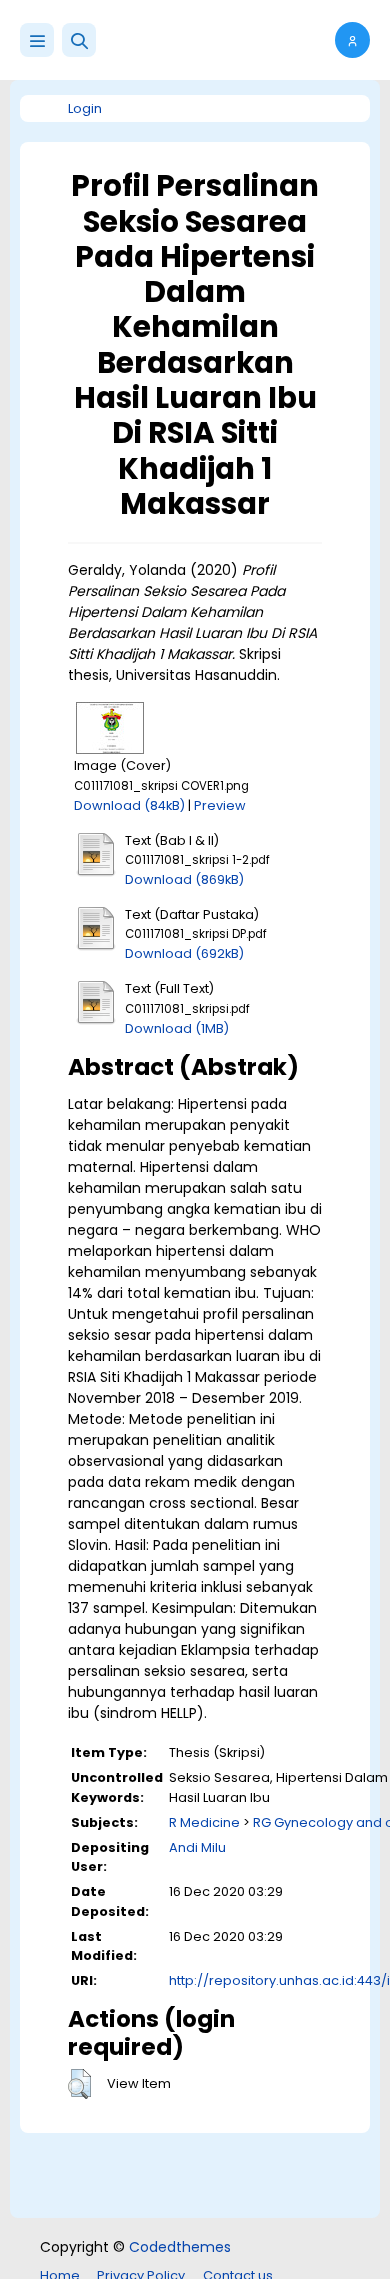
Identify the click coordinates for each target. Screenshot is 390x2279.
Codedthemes (180, 2247)
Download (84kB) (129, 805)
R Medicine (204, 1822)
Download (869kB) (184, 879)
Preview (220, 805)
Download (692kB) (184, 953)
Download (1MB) (177, 1028)
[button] (79, 40)
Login (85, 108)
